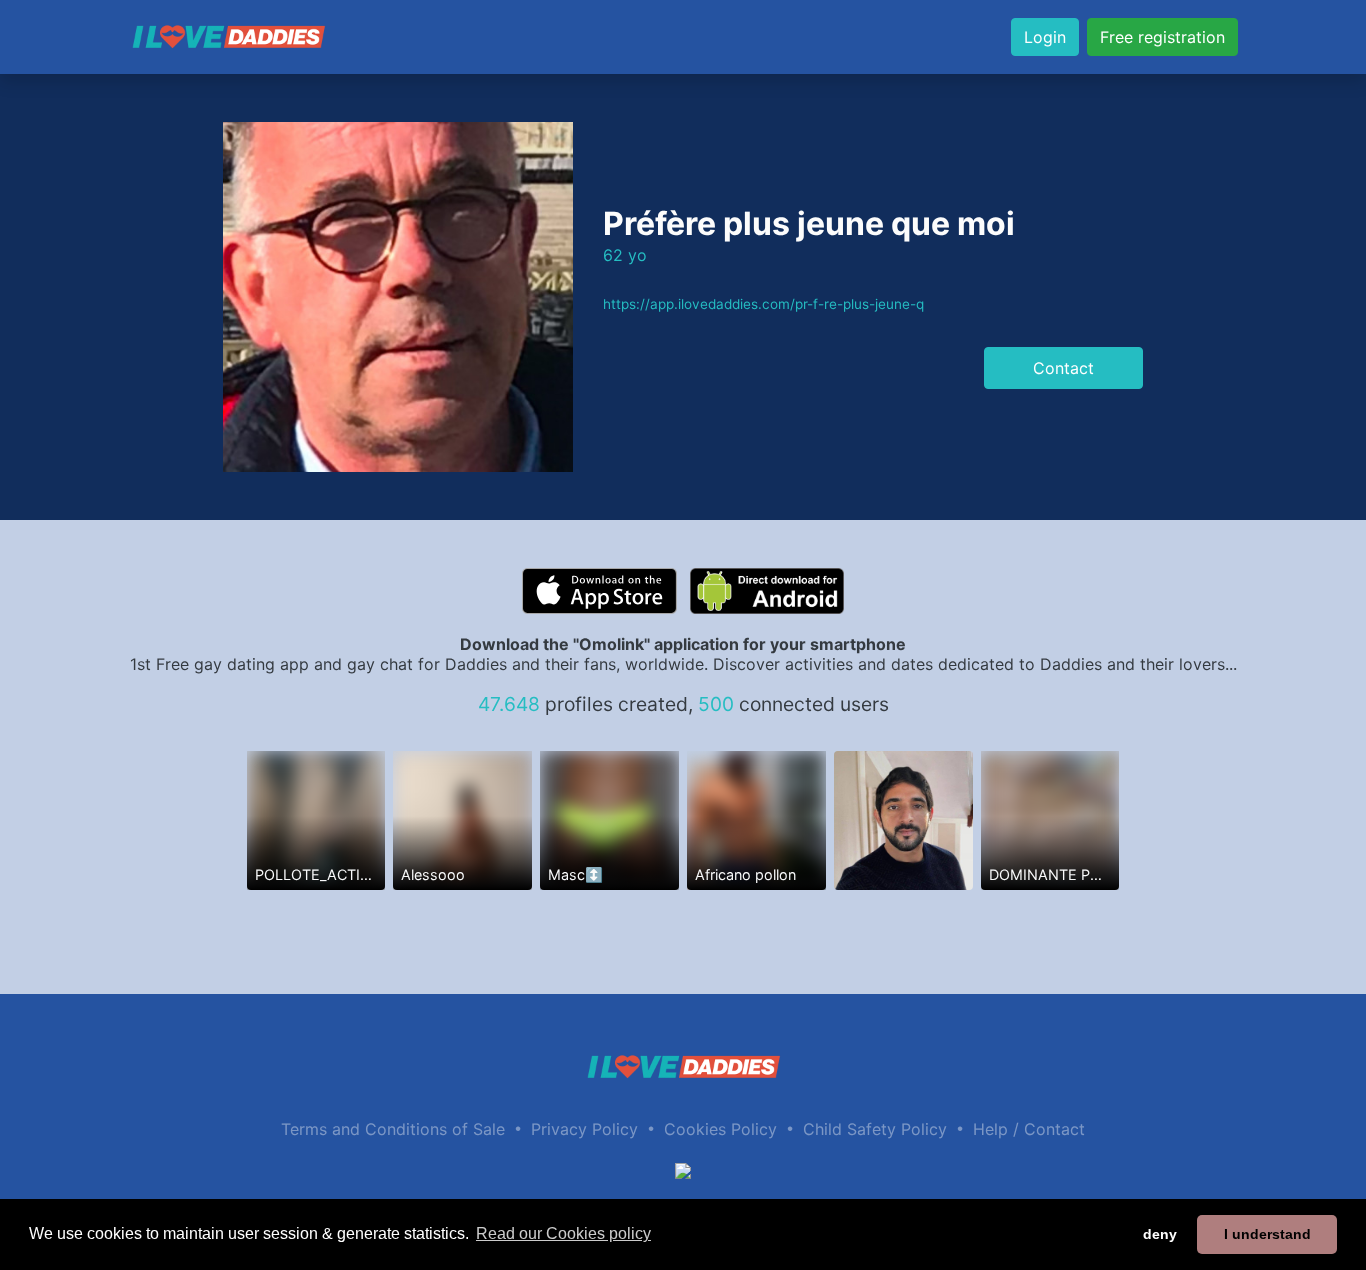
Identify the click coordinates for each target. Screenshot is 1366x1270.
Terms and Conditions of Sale (393, 1129)
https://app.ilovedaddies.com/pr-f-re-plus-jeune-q (763, 304)
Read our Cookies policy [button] (563, 1233)
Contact (1063, 368)
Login (1045, 37)
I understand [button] (1267, 1234)
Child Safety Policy (875, 1129)
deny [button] (1160, 1234)
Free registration (1162, 37)
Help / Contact (1029, 1129)
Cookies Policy (720, 1129)
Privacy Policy (584, 1129)
